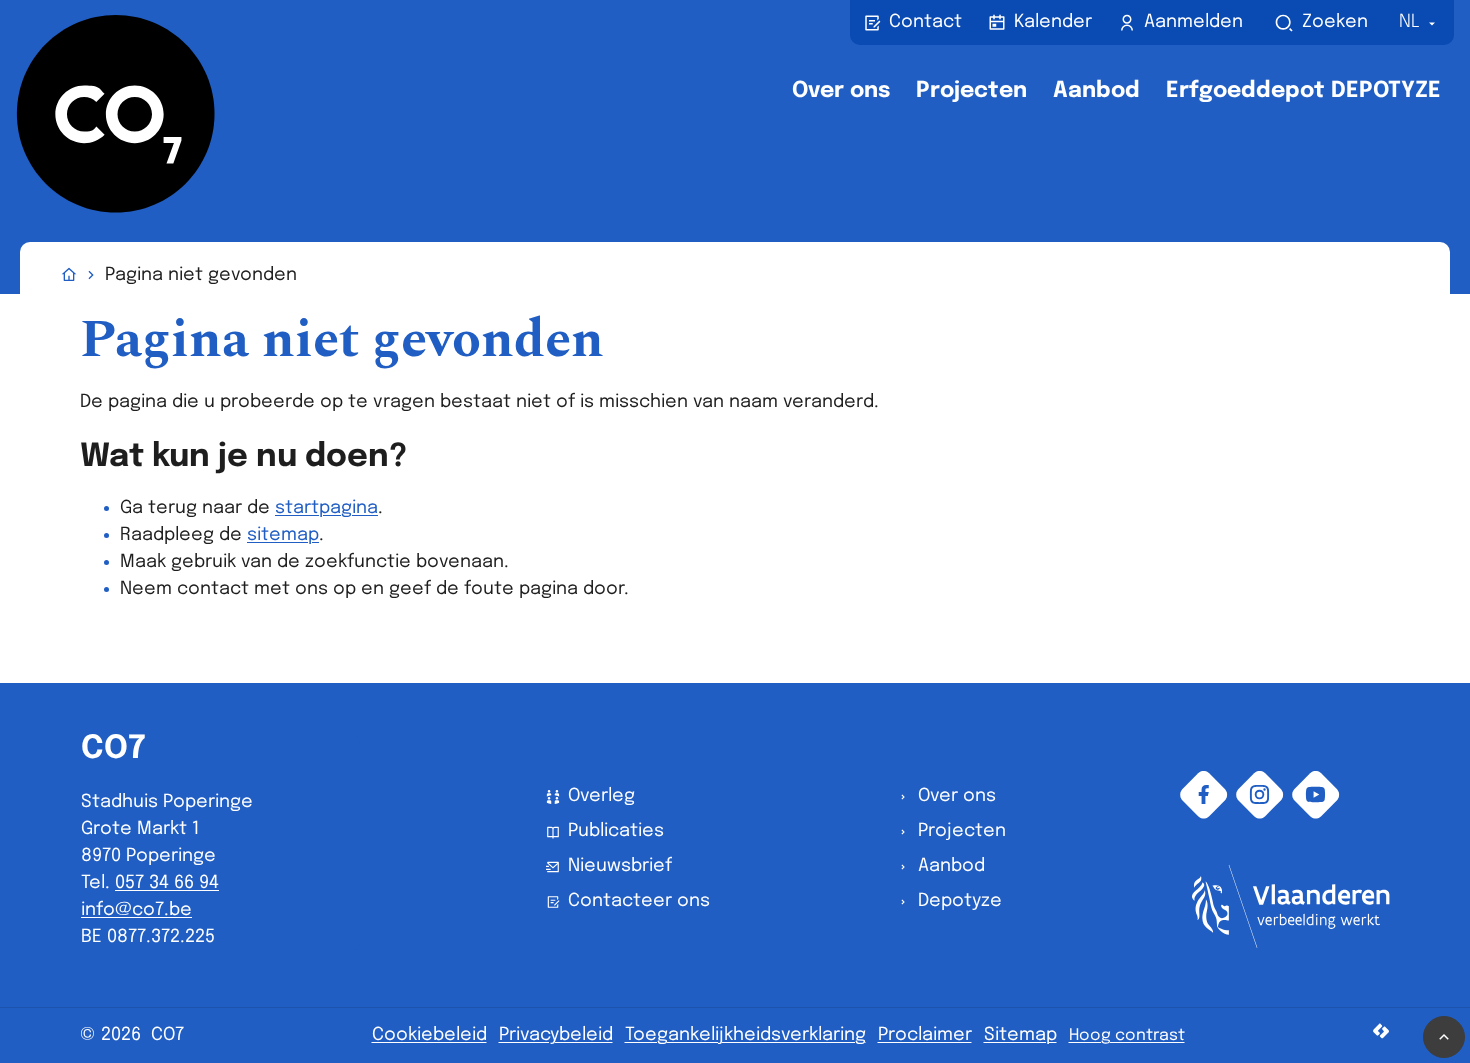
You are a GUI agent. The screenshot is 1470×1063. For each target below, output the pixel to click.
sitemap (283, 535)
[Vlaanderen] (1291, 943)
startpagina (326, 508)
